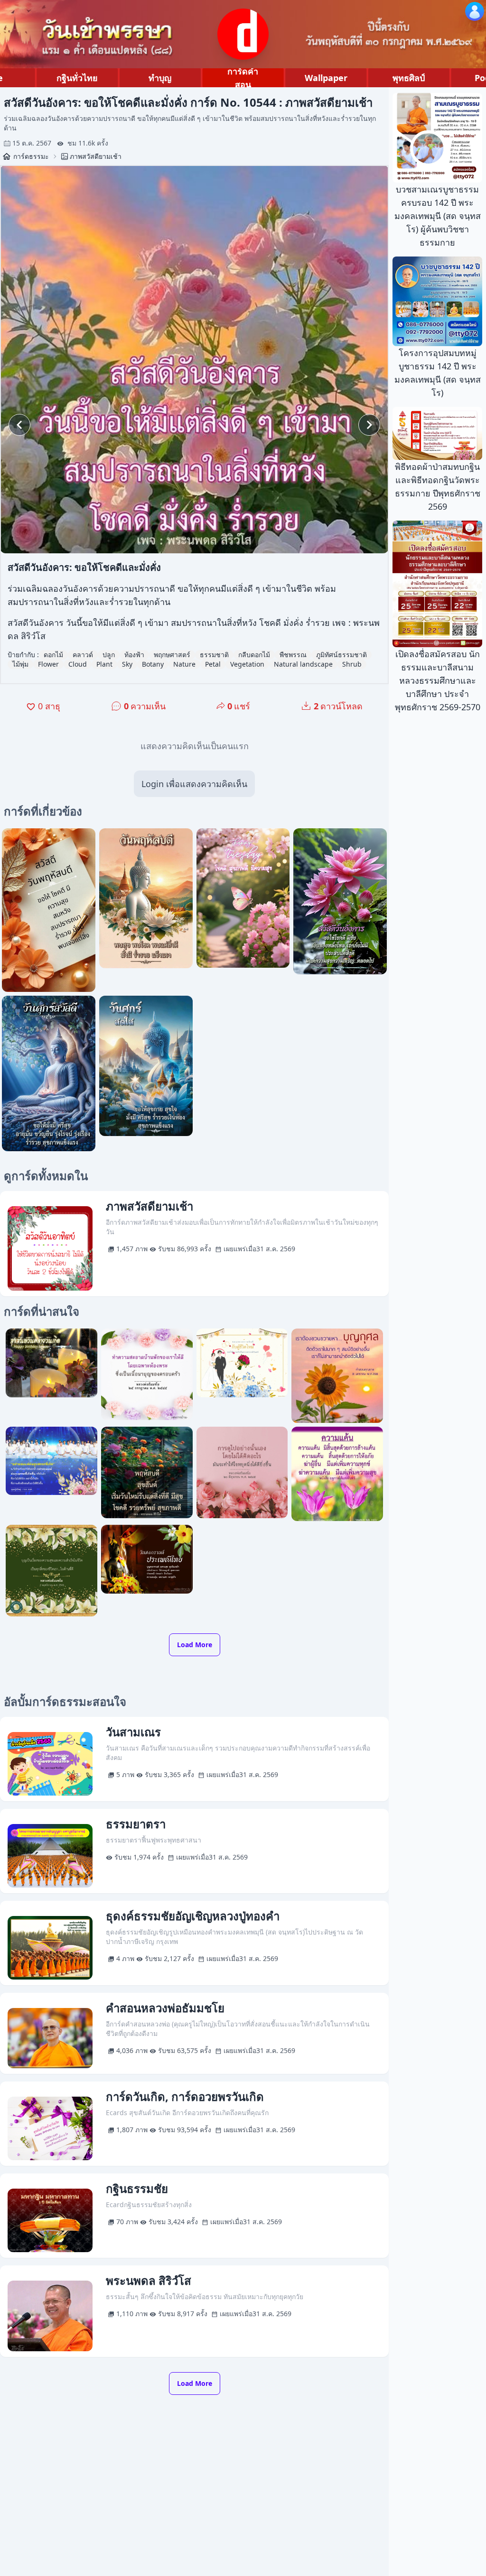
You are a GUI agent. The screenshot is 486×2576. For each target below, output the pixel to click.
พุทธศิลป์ (409, 78)
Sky (127, 664)
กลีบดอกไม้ (254, 655)
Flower (48, 664)
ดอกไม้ (53, 655)
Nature (184, 664)
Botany (153, 664)
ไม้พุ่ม (20, 664)
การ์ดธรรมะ (31, 156)
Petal (213, 664)
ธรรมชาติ (214, 655)
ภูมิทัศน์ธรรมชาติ (341, 655)
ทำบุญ (160, 78)
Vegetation (247, 664)
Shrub (352, 664)
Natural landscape (303, 664)
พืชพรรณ (293, 655)
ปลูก (109, 655)
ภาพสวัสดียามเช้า (96, 156)
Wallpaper (326, 78)
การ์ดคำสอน (243, 78)
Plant (104, 664)
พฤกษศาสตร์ (172, 655)
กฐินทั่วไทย (77, 78)
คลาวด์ (83, 655)
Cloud (78, 664)
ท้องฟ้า (134, 655)
